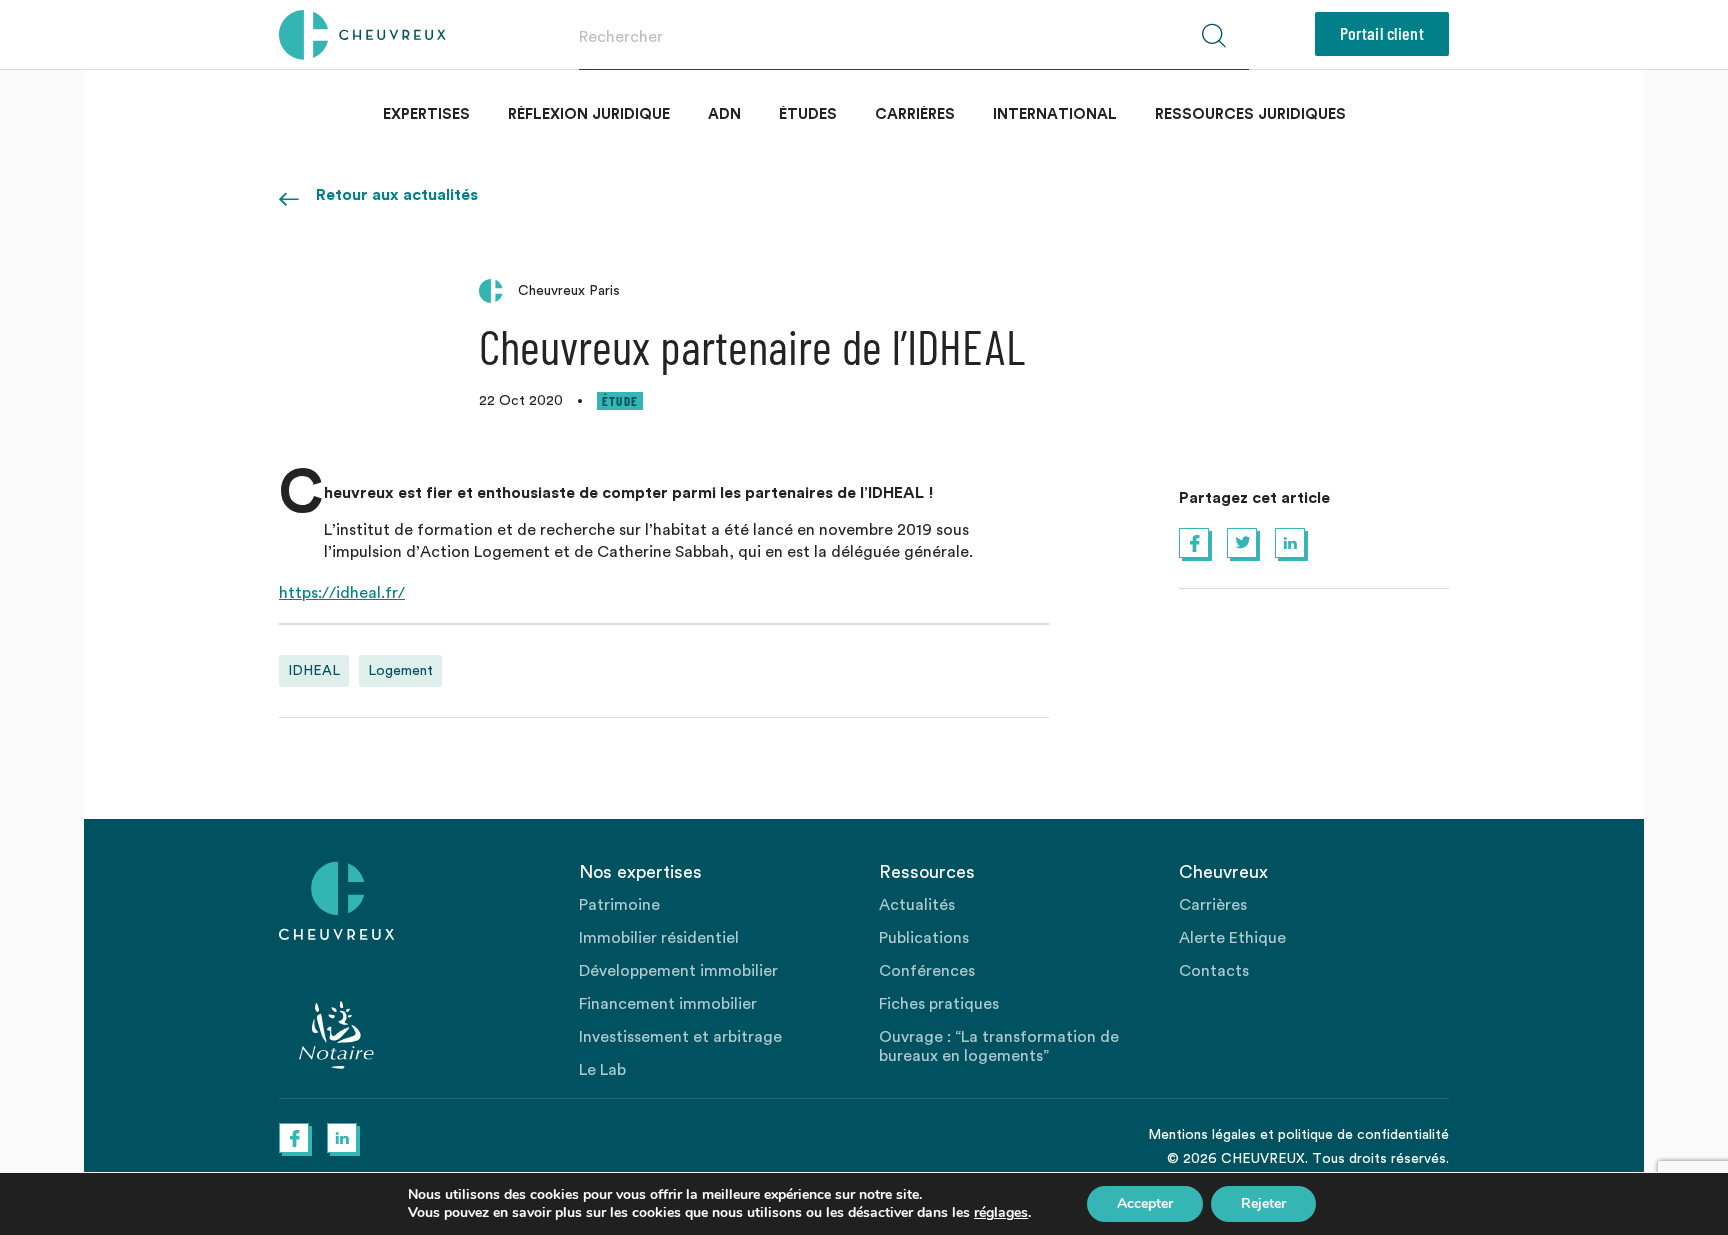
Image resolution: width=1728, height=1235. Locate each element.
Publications (924, 938)
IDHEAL (314, 671)
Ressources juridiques (1250, 114)
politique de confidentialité (1363, 1135)
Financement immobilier (668, 1004)
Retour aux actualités (397, 195)
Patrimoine (619, 905)
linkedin (1290, 543)
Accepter (1145, 1203)
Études (808, 114)
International (1055, 114)
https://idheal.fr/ (342, 593)
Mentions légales (1202, 1135)
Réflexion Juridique (589, 114)
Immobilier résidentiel (659, 938)
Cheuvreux (362, 35)
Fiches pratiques (939, 1004)
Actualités (917, 905)
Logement (400, 671)
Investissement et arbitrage (680, 1037)
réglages (1001, 1213)
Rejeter (1263, 1203)
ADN (724, 114)
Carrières (915, 114)
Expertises (426, 114)
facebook (1194, 543)
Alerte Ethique (1232, 938)
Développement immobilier (678, 971)
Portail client (1382, 33)
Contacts (1214, 971)
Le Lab (602, 1070)
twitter (1242, 543)
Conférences (927, 971)
